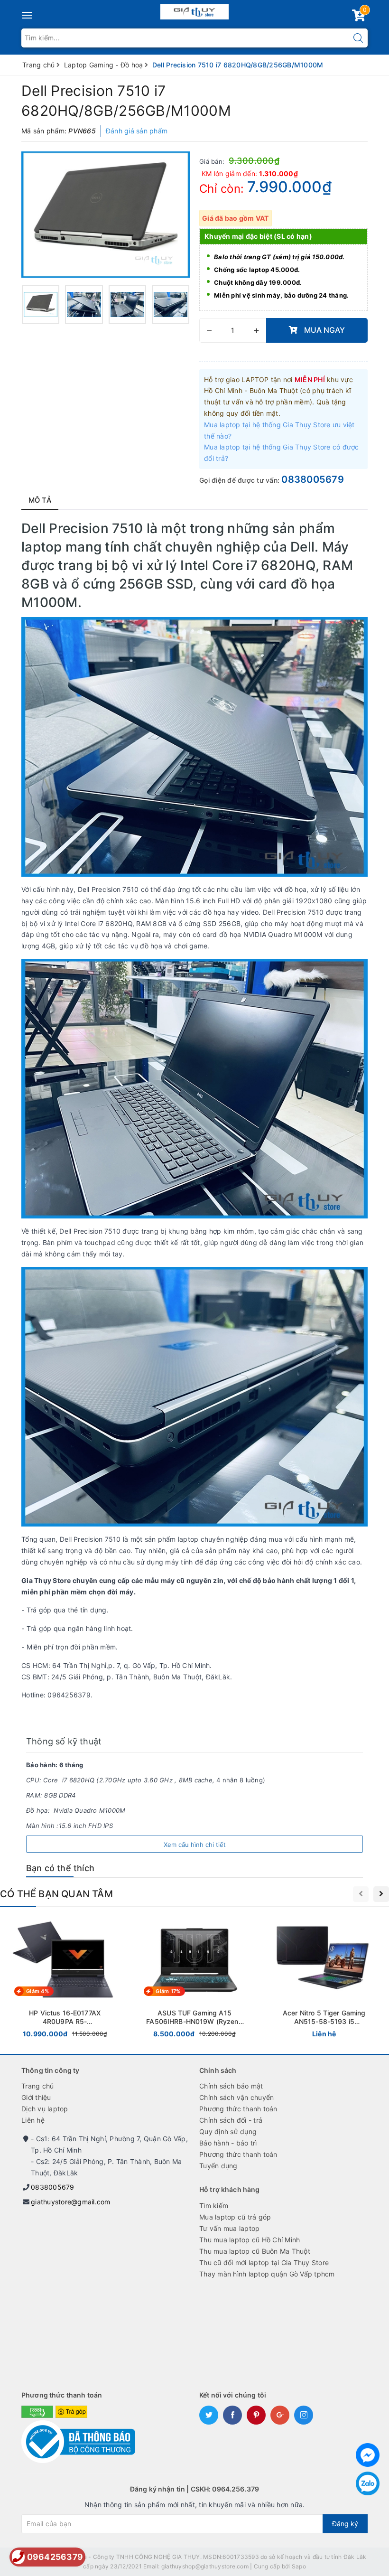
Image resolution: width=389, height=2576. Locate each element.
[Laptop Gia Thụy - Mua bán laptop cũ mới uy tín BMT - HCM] (195, 10)
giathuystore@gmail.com (71, 2202)
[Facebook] (368, 2455)
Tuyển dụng (218, 2166)
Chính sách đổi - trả (231, 2120)
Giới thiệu (36, 2097)
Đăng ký (345, 2524)
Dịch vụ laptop (45, 2109)
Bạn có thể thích (60, 1868)
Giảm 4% (37, 1991)
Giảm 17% (168, 1991)
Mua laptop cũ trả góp (235, 2217)
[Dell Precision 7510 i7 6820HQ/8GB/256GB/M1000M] (106, 215)
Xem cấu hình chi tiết (195, 1845)
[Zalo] (368, 2483)
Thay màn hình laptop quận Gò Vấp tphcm (267, 2274)
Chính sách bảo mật (231, 2086)
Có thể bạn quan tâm (56, 1894)
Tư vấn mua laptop (229, 2228)
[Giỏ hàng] (359, 17)
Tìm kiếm (214, 2206)
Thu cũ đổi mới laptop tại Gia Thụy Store (264, 2262)
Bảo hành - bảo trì (228, 2143)
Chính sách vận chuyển (236, 2097)
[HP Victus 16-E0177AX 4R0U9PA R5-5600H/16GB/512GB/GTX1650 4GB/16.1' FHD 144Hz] (65, 1980)
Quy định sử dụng (228, 2131)
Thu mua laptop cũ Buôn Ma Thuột (255, 2251)
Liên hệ (33, 2120)
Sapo (299, 2566)
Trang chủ (37, 2086)
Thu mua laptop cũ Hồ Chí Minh (250, 2240)
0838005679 (313, 479)
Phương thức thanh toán (238, 2109)
